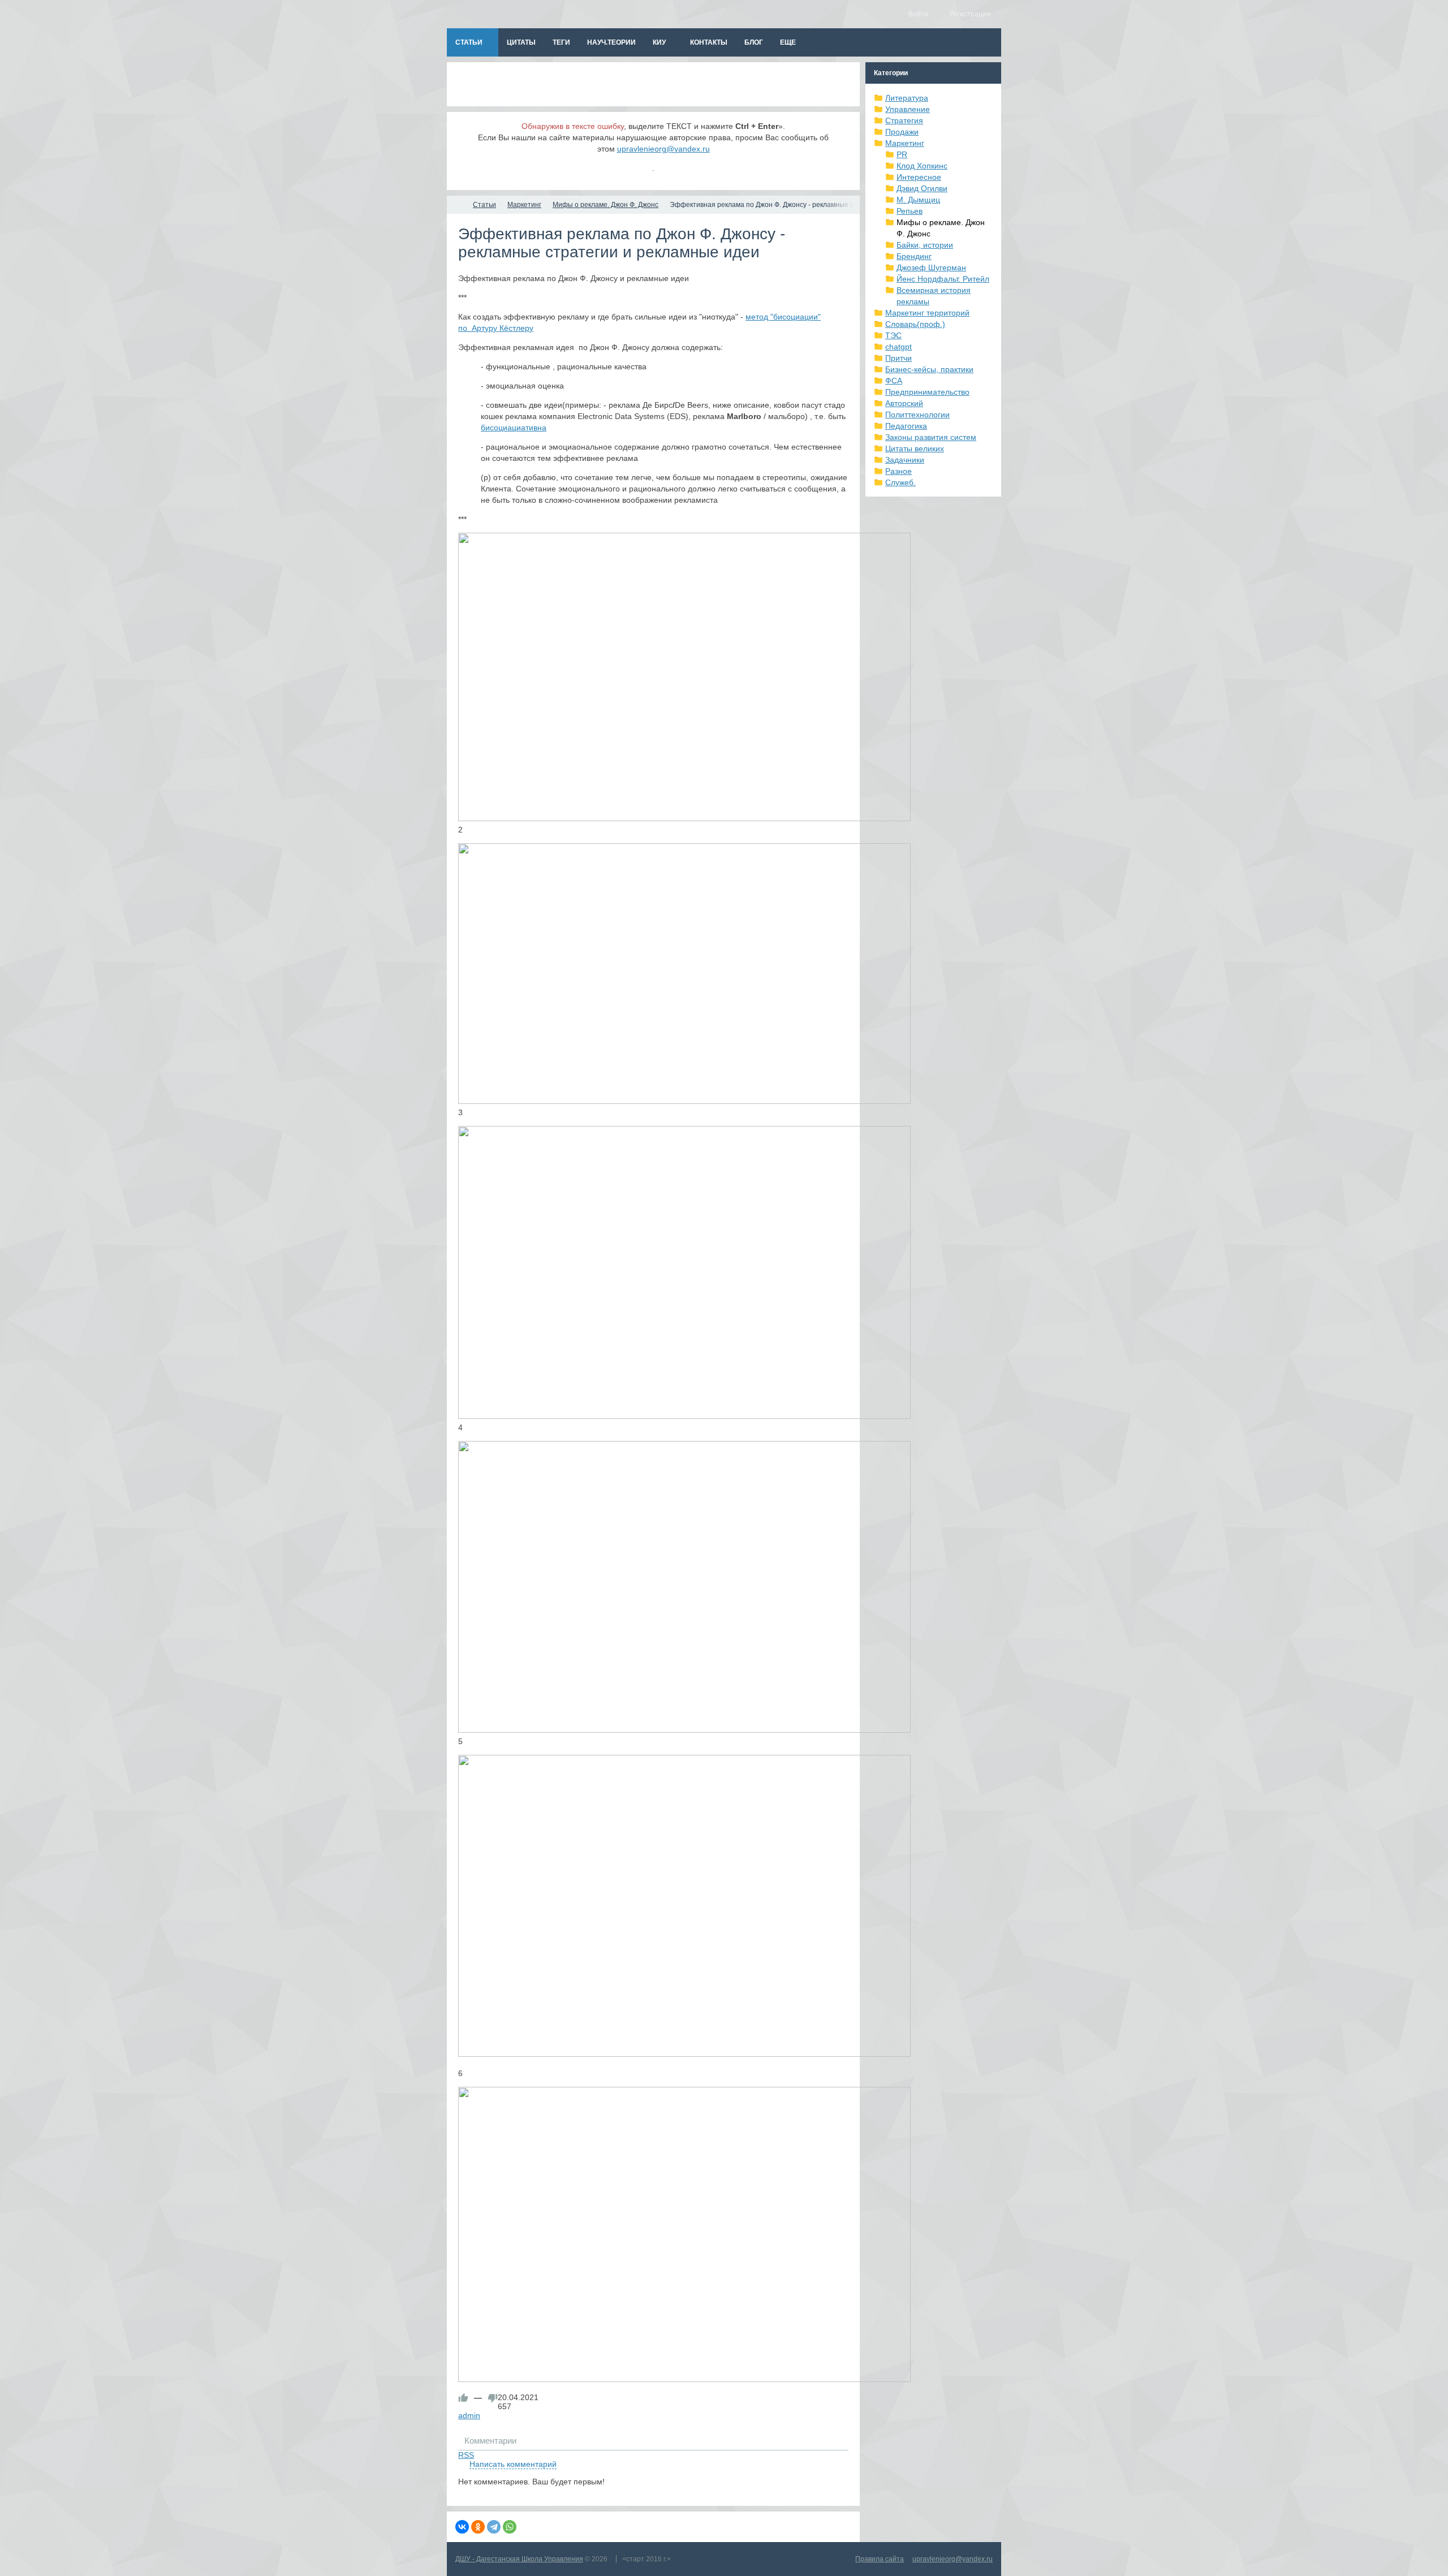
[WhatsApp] (510, 2527)
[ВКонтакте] (462, 2527)
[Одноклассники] (478, 2527)
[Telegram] (494, 2527)
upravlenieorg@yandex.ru (663, 149)
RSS (466, 2455)
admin (469, 2415)
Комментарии (490, 2441)
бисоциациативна (514, 428)
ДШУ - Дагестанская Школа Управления (519, 2559)
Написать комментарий (513, 2464)
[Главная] (457, 205)
